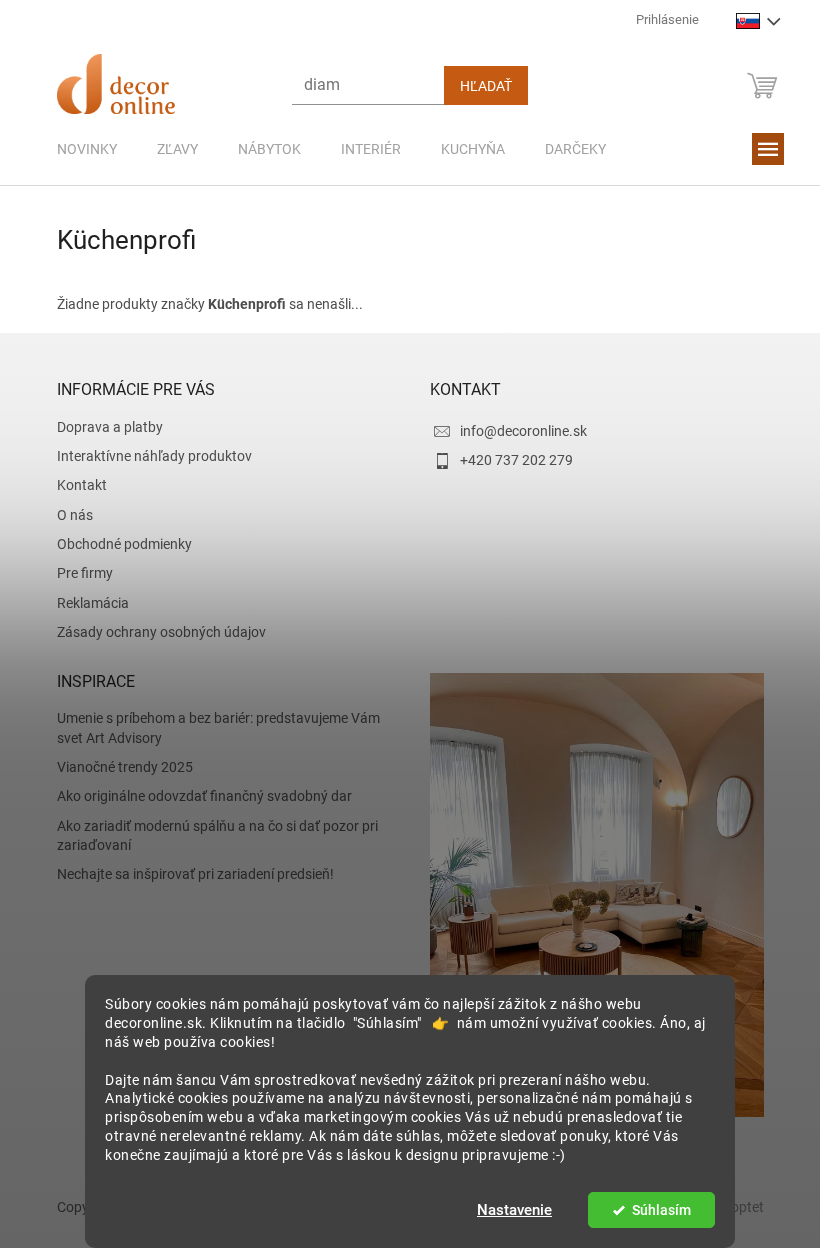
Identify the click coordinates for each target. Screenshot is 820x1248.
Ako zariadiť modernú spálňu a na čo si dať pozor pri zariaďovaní (209, 835)
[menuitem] (79, 149)
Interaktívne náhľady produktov (146, 456)
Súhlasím (653, 1210)
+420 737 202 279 (509, 460)
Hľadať (478, 86)
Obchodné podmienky (116, 544)
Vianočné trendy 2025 (117, 767)
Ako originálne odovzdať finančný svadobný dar (196, 796)
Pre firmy (77, 573)
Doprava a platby (102, 427)
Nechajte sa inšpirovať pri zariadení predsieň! (187, 874)
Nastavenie (507, 1210)
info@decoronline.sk (516, 431)
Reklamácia (85, 603)
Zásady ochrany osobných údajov (153, 632)
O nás (67, 515)
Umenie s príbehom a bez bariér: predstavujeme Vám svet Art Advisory (210, 727)
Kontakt (74, 485)
